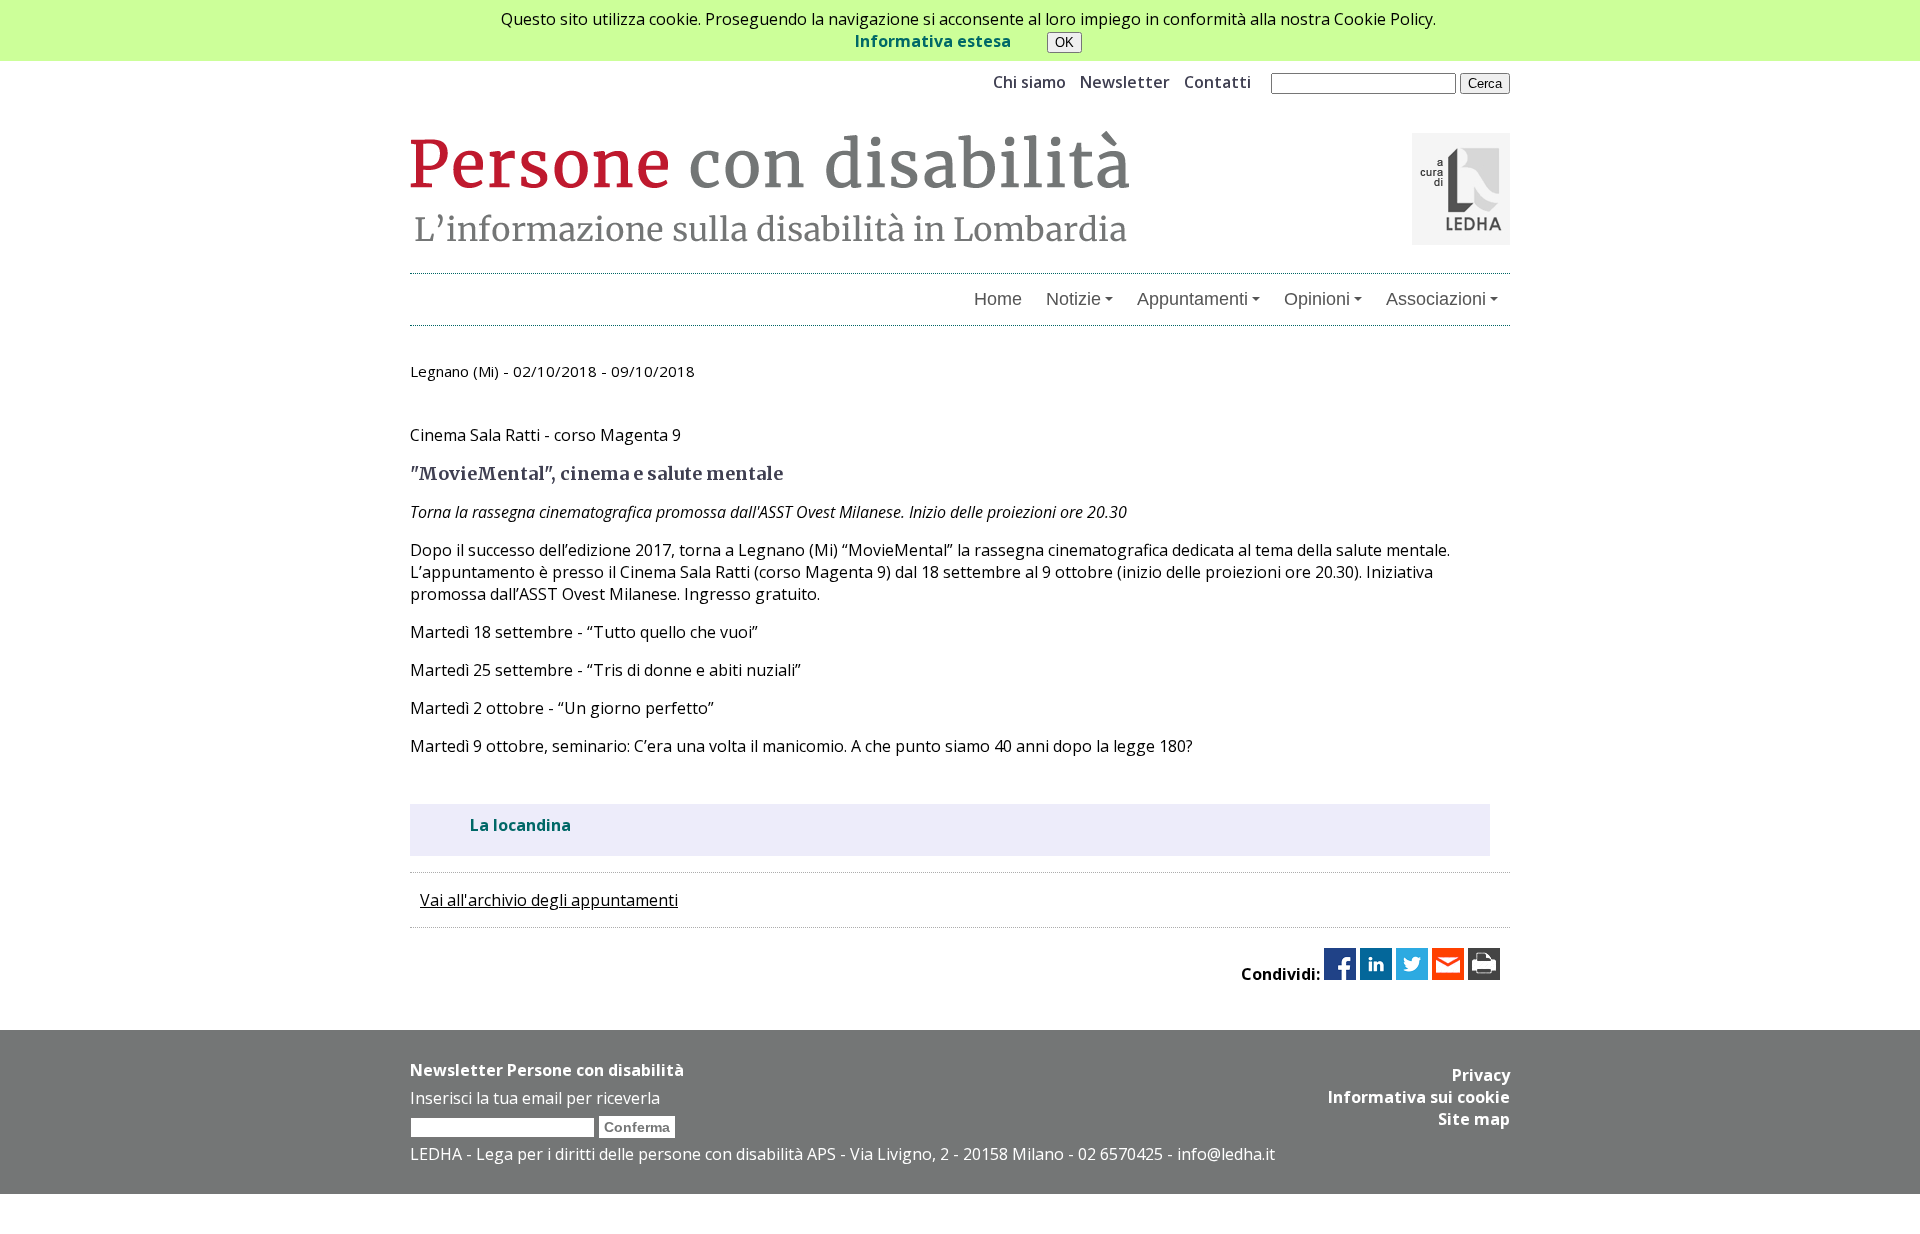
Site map (1474, 1119)
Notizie (1073, 299)
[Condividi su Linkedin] (1376, 974)
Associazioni (1436, 299)
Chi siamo (1029, 82)
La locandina (520, 825)
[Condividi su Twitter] (1412, 974)
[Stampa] (1484, 974)
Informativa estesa (933, 41)
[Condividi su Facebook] (1340, 974)
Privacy (1481, 1075)
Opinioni (1317, 299)
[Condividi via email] (1448, 974)
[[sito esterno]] (1461, 239)
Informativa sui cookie (1419, 1097)
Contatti (1217, 82)
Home (998, 299)
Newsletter (1125, 82)
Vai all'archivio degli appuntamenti (549, 900)
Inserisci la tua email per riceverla (535, 1098)
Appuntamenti (1192, 299)
